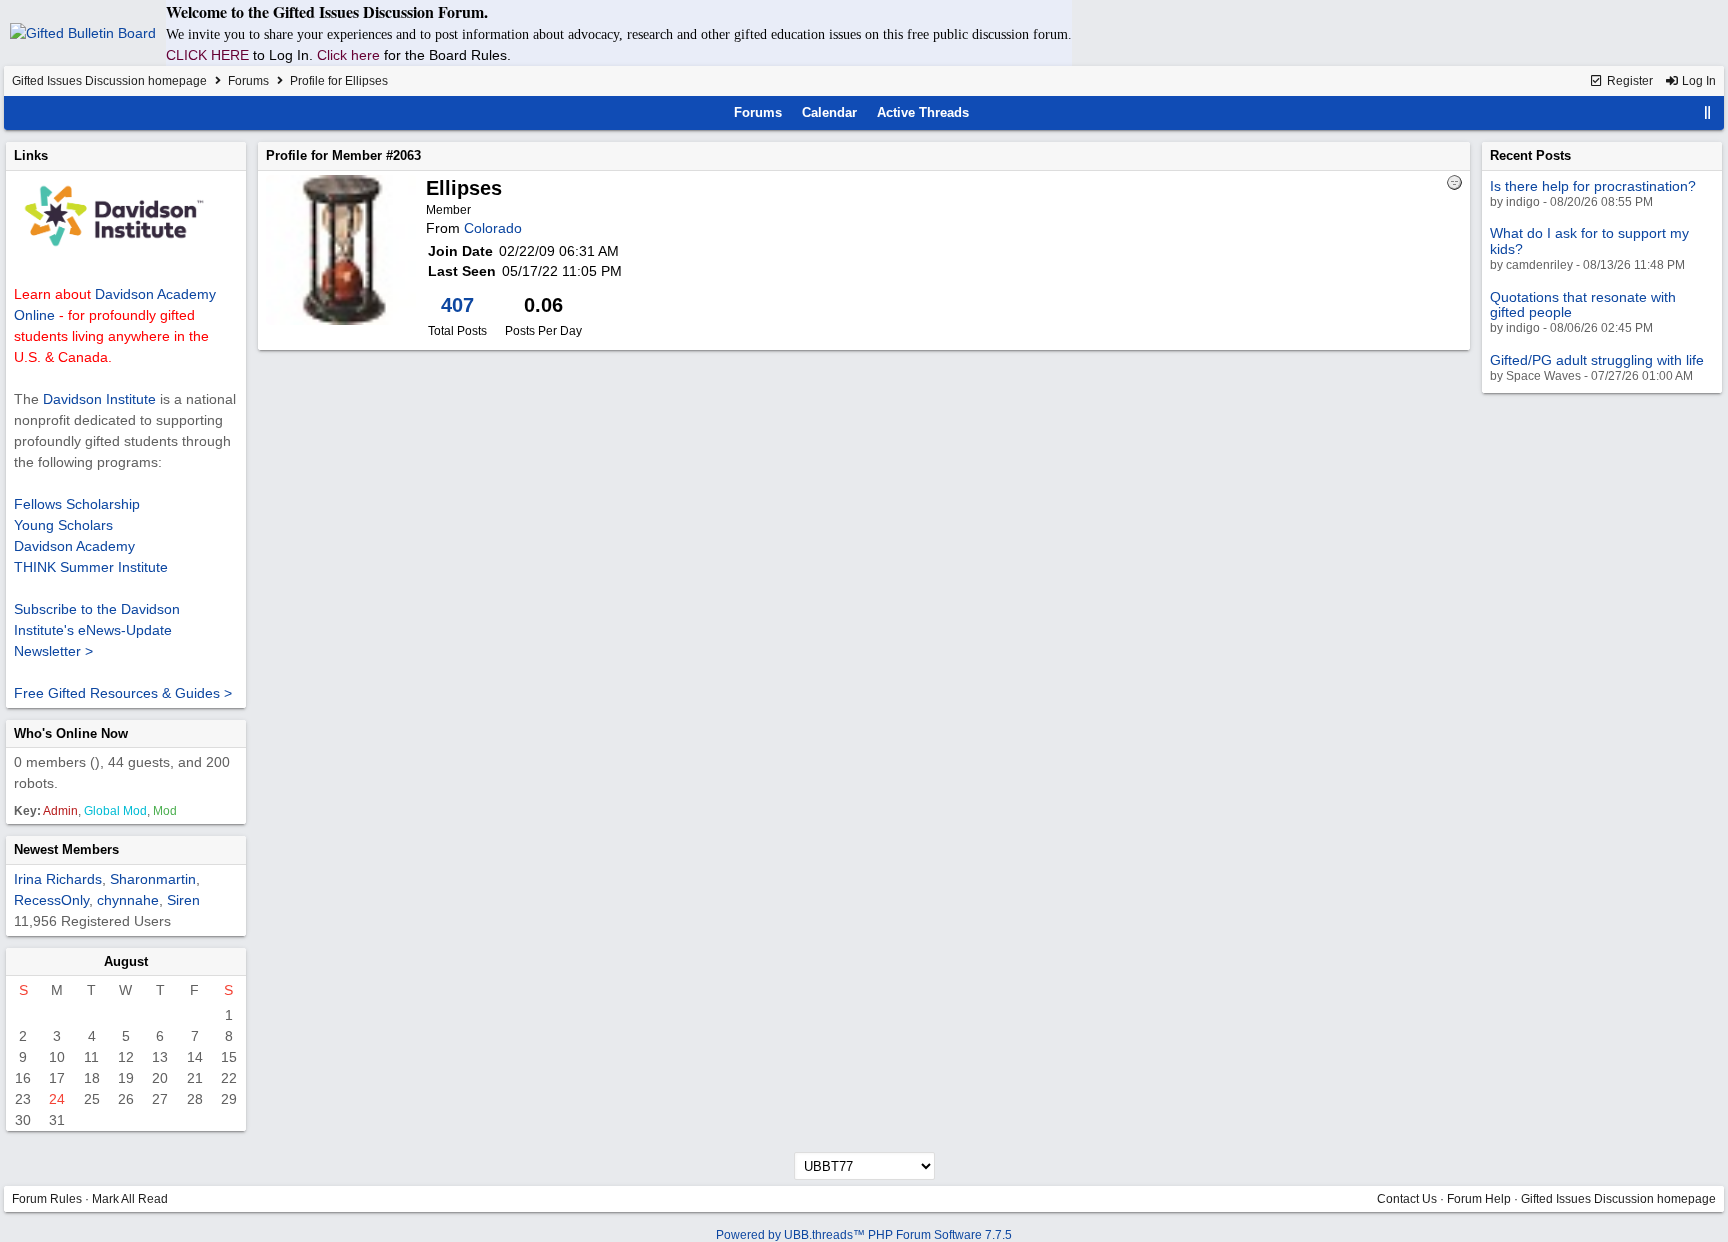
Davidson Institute (99, 399)
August (126, 961)
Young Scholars (63, 525)
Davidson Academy (74, 546)
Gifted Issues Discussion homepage (109, 81)
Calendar (829, 112)
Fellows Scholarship (77, 504)
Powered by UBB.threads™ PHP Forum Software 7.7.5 (864, 1235)
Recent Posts (1530, 155)
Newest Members (66, 849)
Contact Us (1407, 1199)
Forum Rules (47, 1199)
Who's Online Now (71, 733)
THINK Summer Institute (91, 567)
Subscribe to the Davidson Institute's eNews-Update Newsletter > (97, 630)
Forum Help (1479, 1199)
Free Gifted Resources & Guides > (123, 693)
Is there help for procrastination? (1593, 186)
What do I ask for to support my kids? (1589, 240)
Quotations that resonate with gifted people (1583, 304)
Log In (1697, 81)
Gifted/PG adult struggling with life (1597, 360)
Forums (248, 81)
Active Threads (923, 112)
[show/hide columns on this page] (1708, 112)
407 (457, 305)
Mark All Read (130, 1199)
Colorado (493, 228)
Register (1628, 81)
